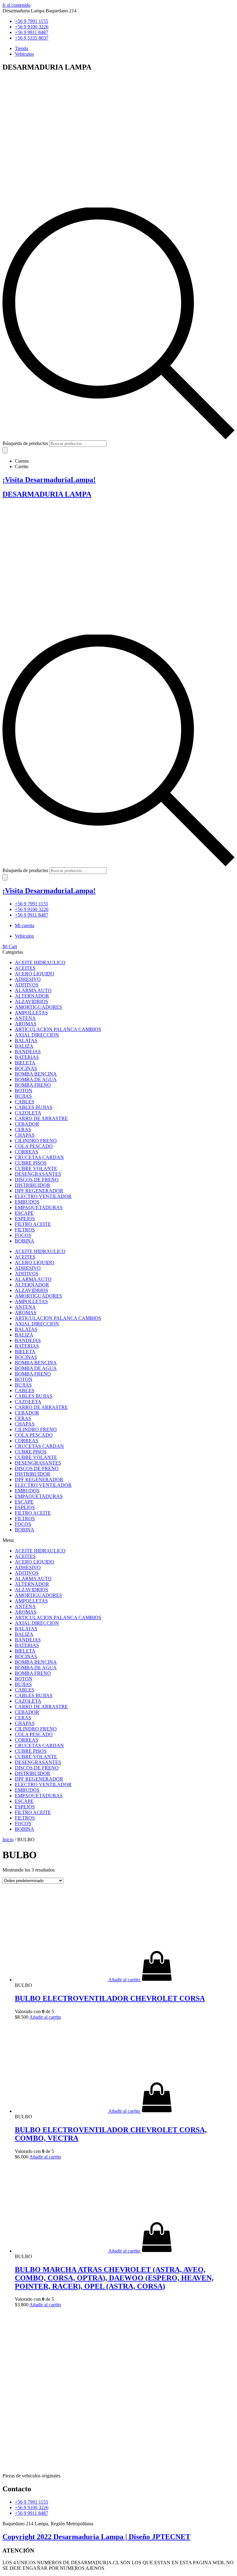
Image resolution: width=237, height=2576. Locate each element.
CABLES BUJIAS (34, 1107)
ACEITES (25, 968)
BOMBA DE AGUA (36, 1079)
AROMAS (26, 1024)
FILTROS (25, 1230)
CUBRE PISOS (31, 1163)
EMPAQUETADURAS (39, 1207)
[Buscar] (5, 450)
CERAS (23, 1130)
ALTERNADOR (32, 996)
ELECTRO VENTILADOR (43, 1196)
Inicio (8, 1840)
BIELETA (25, 1063)
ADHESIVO (28, 979)
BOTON (24, 1091)
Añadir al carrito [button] (45, 2017)
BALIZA (24, 1046)
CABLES (25, 1102)
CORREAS (27, 1152)
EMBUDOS (27, 1202)
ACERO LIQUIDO (35, 974)
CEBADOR (27, 1124)
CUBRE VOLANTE (36, 1168)
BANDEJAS (28, 1052)
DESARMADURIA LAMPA (47, 494)
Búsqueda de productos (25, 443)
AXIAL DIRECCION (37, 1035)
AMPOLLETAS (31, 1013)
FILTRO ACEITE (33, 1224)
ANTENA (25, 1018)
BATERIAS (27, 1057)
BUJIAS (23, 1096)
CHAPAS (25, 1135)
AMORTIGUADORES (38, 1007)
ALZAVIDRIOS (31, 1001)
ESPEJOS (25, 1219)
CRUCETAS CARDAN (39, 1157)
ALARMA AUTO (33, 990)
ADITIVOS (27, 985)
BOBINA (25, 1241)
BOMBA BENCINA (36, 1074)
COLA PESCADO (34, 1146)
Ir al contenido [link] (17, 5)
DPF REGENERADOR (39, 1191)
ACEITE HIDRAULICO (40, 963)
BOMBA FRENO (33, 1085)
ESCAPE (24, 1213)
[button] (118, 1540)
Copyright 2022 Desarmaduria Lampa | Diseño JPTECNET (96, 2537)
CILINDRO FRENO (36, 1141)
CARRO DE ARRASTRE (41, 1118)
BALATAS (26, 1040)
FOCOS (23, 1235)
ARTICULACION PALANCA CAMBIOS (58, 1029)
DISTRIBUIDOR (33, 1185)
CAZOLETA (28, 1113)
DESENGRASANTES (38, 1174)
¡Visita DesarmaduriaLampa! (49, 480)
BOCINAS (26, 1068)
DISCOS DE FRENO (37, 1180)
